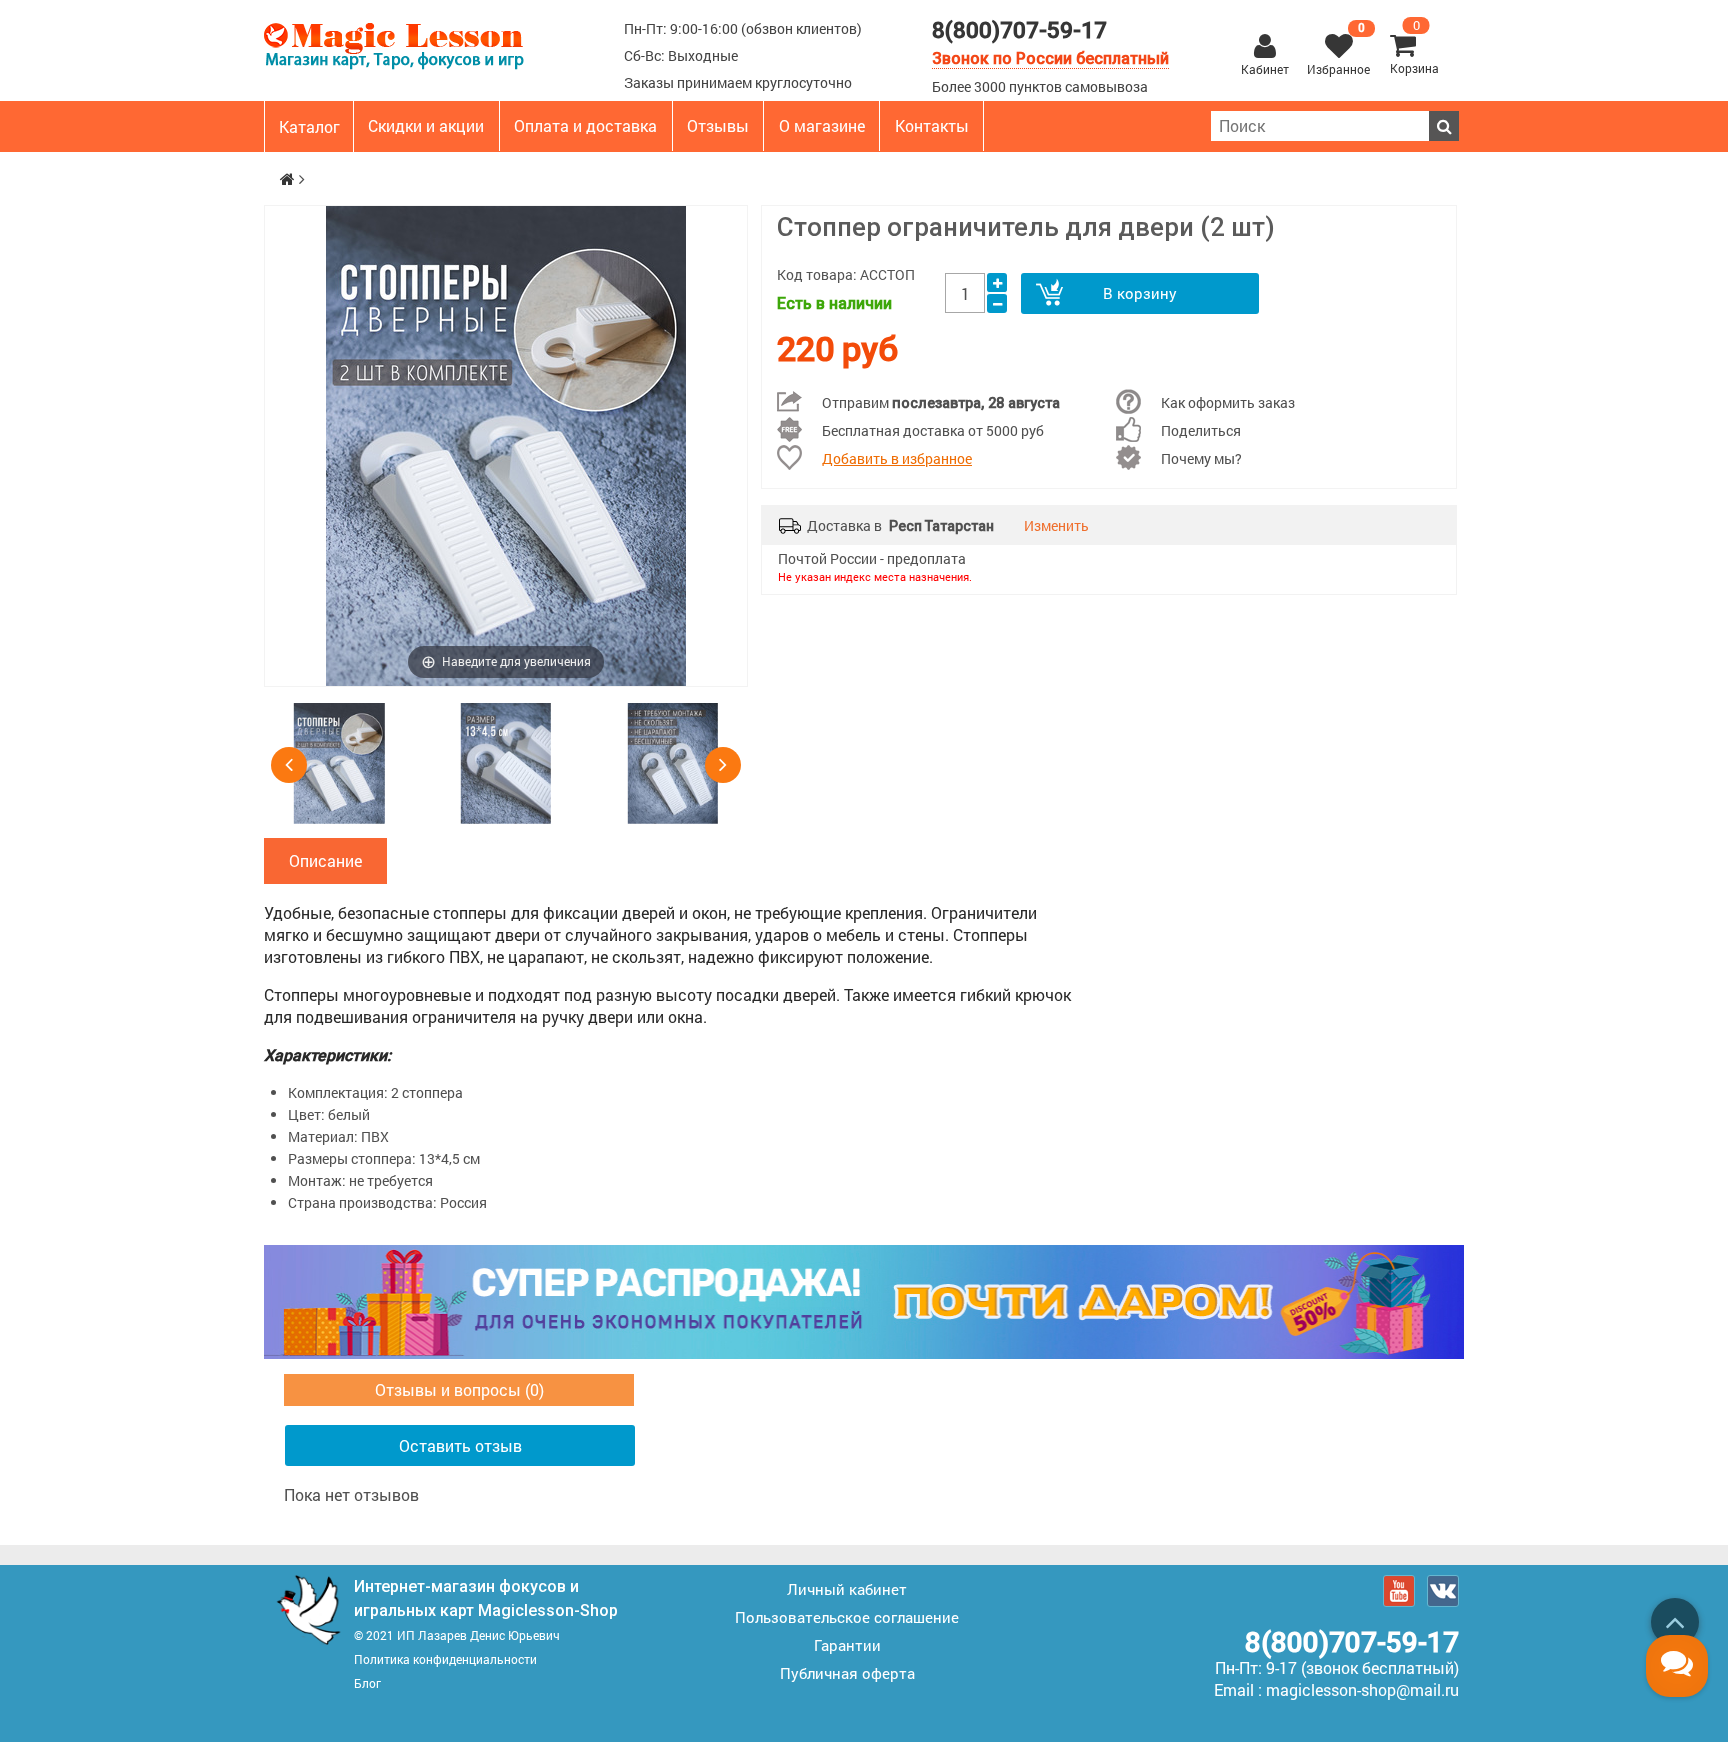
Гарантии (847, 1645)
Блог (367, 1683)
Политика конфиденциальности (445, 1659)
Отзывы (718, 125)
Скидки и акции (426, 125)
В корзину (1140, 293)
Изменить (1056, 525)
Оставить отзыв (460, 1445)
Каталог (309, 126)
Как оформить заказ (1228, 402)
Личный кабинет (847, 1589)
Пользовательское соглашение (847, 1617)
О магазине (822, 125)
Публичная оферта (847, 1673)
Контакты (932, 125)
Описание (325, 860)
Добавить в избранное (897, 458)
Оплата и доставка (585, 125)
